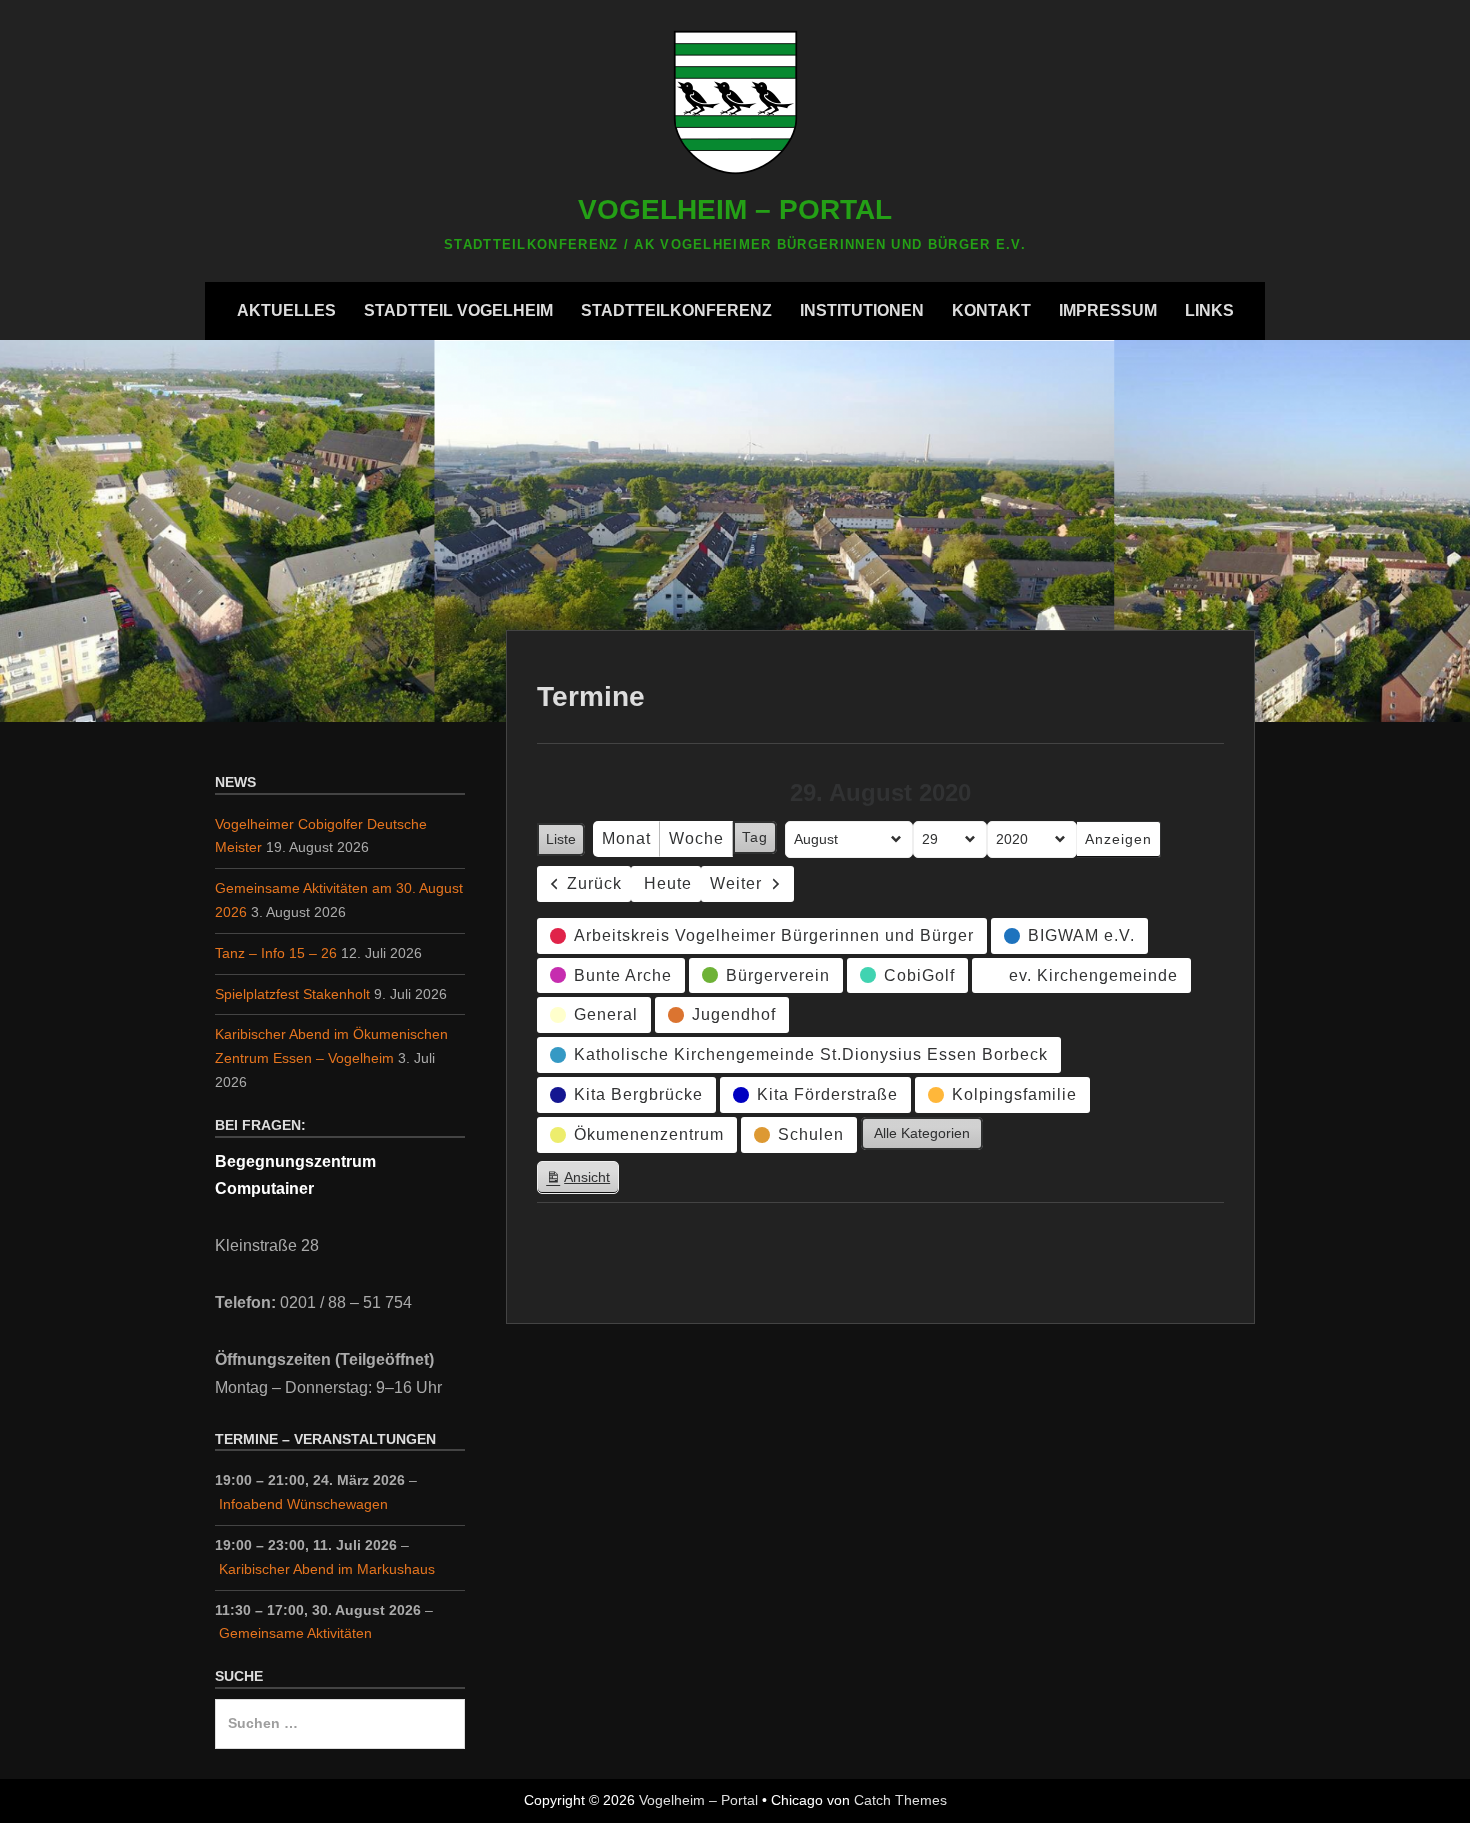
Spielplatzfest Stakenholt (292, 994)
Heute (668, 883)
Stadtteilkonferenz (676, 310)
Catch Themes (900, 1800)
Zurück (594, 883)
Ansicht (582, 1181)
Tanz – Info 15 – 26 (276, 953)
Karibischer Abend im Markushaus (327, 1569)
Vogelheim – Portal (735, 209)
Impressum (1108, 310)
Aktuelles (286, 310)
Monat (626, 838)
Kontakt (991, 310)
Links (1209, 310)
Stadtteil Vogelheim (458, 310)
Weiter (736, 883)
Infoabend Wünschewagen (303, 1504)
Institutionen (862, 310)
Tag (755, 837)
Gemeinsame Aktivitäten (295, 1633)
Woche (696, 838)
